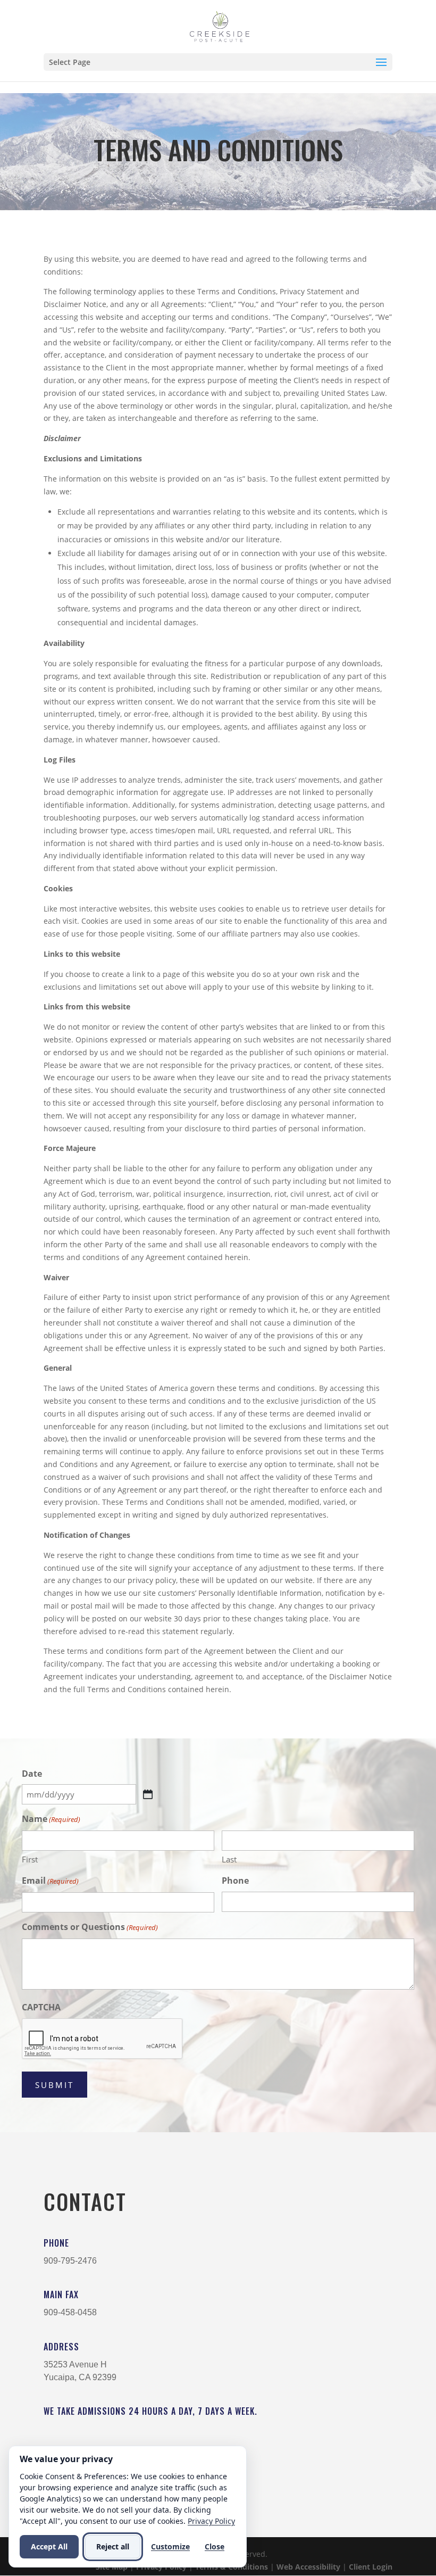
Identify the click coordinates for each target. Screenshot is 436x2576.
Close (215, 2546)
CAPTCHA (41, 2007)
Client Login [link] (371, 2566)
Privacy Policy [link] (211, 2521)
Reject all (113, 2546)
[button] (218, 62)
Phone (235, 1881)
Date (32, 1774)
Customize (170, 2546)
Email (50, 1881)
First (30, 1859)
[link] (219, 26)
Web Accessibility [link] (308, 2566)
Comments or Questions (90, 1927)
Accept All (49, 2546)
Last (229, 1859)
